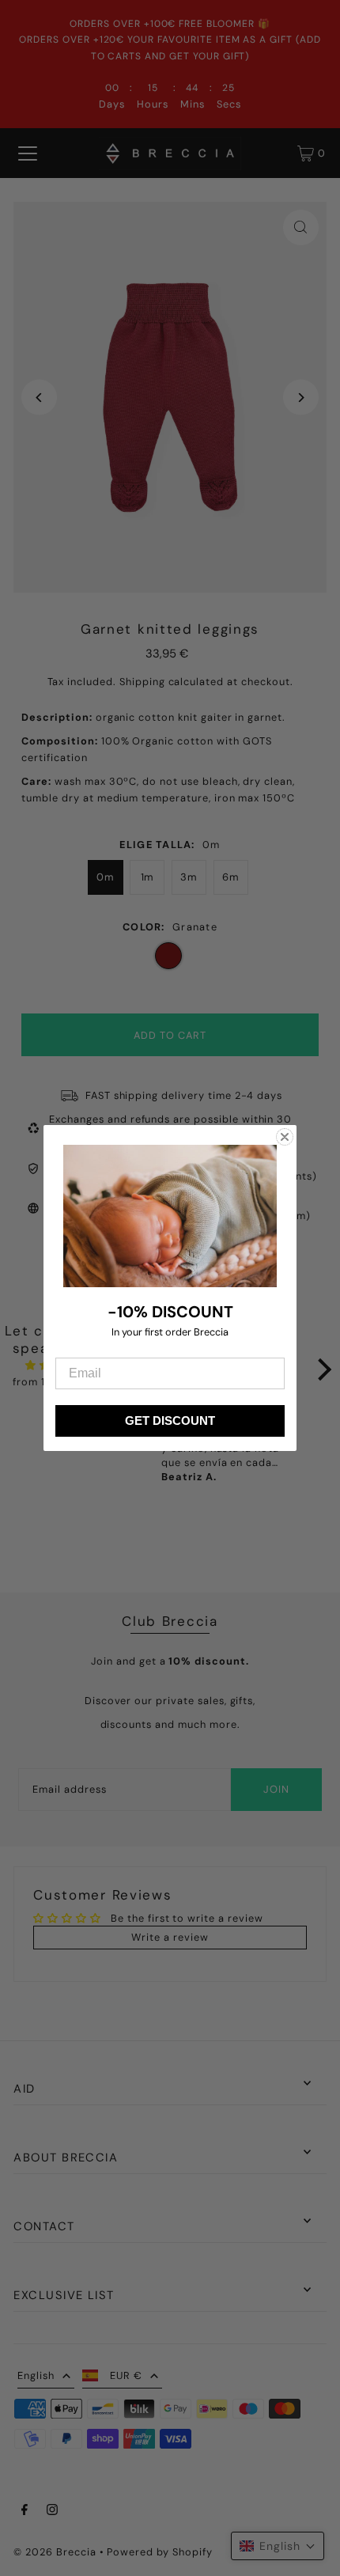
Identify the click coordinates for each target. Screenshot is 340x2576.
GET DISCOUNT (170, 1421)
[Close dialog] (285, 1137)
